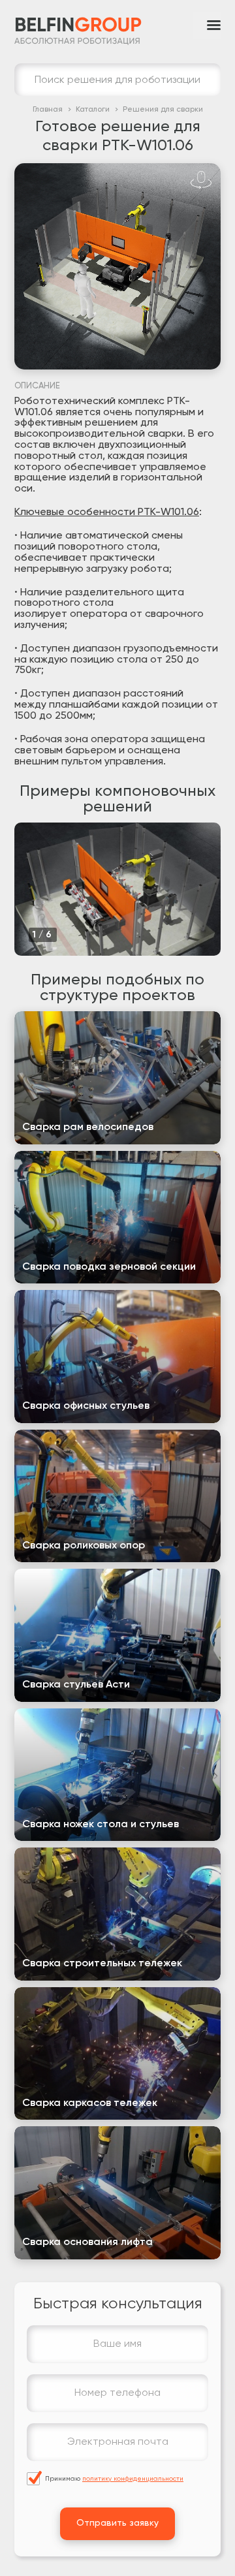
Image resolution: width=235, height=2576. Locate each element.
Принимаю (114, 2479)
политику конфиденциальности (133, 2479)
